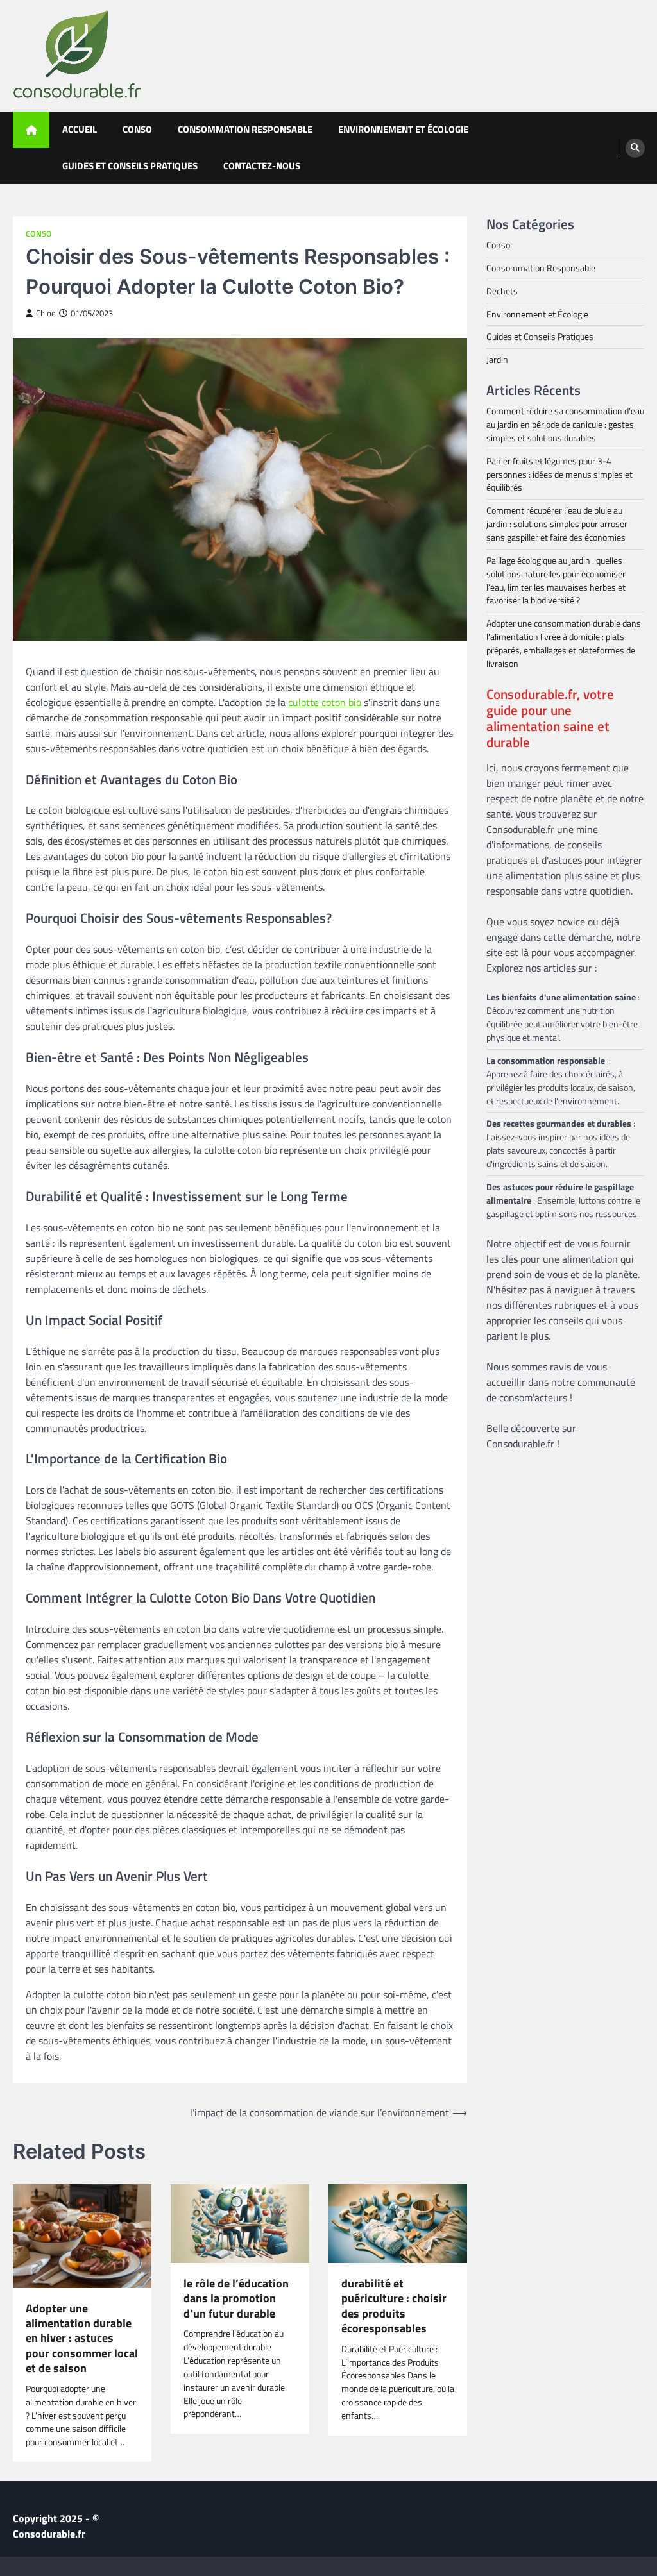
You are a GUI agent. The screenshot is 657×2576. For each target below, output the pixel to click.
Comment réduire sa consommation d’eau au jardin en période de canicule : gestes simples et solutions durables (565, 424)
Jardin (497, 359)
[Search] (635, 148)
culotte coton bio (325, 702)
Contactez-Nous (262, 166)
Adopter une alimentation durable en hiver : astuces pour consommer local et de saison (82, 2338)
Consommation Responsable (245, 129)
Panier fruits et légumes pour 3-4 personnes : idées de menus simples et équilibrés (559, 474)
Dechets (502, 291)
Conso (137, 129)
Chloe (46, 313)
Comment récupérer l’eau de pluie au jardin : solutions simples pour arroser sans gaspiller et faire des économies (557, 524)
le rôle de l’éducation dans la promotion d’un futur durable (236, 2298)
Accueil (80, 129)
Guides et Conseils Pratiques (130, 166)
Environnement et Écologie (403, 129)
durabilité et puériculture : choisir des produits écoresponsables (394, 2306)
